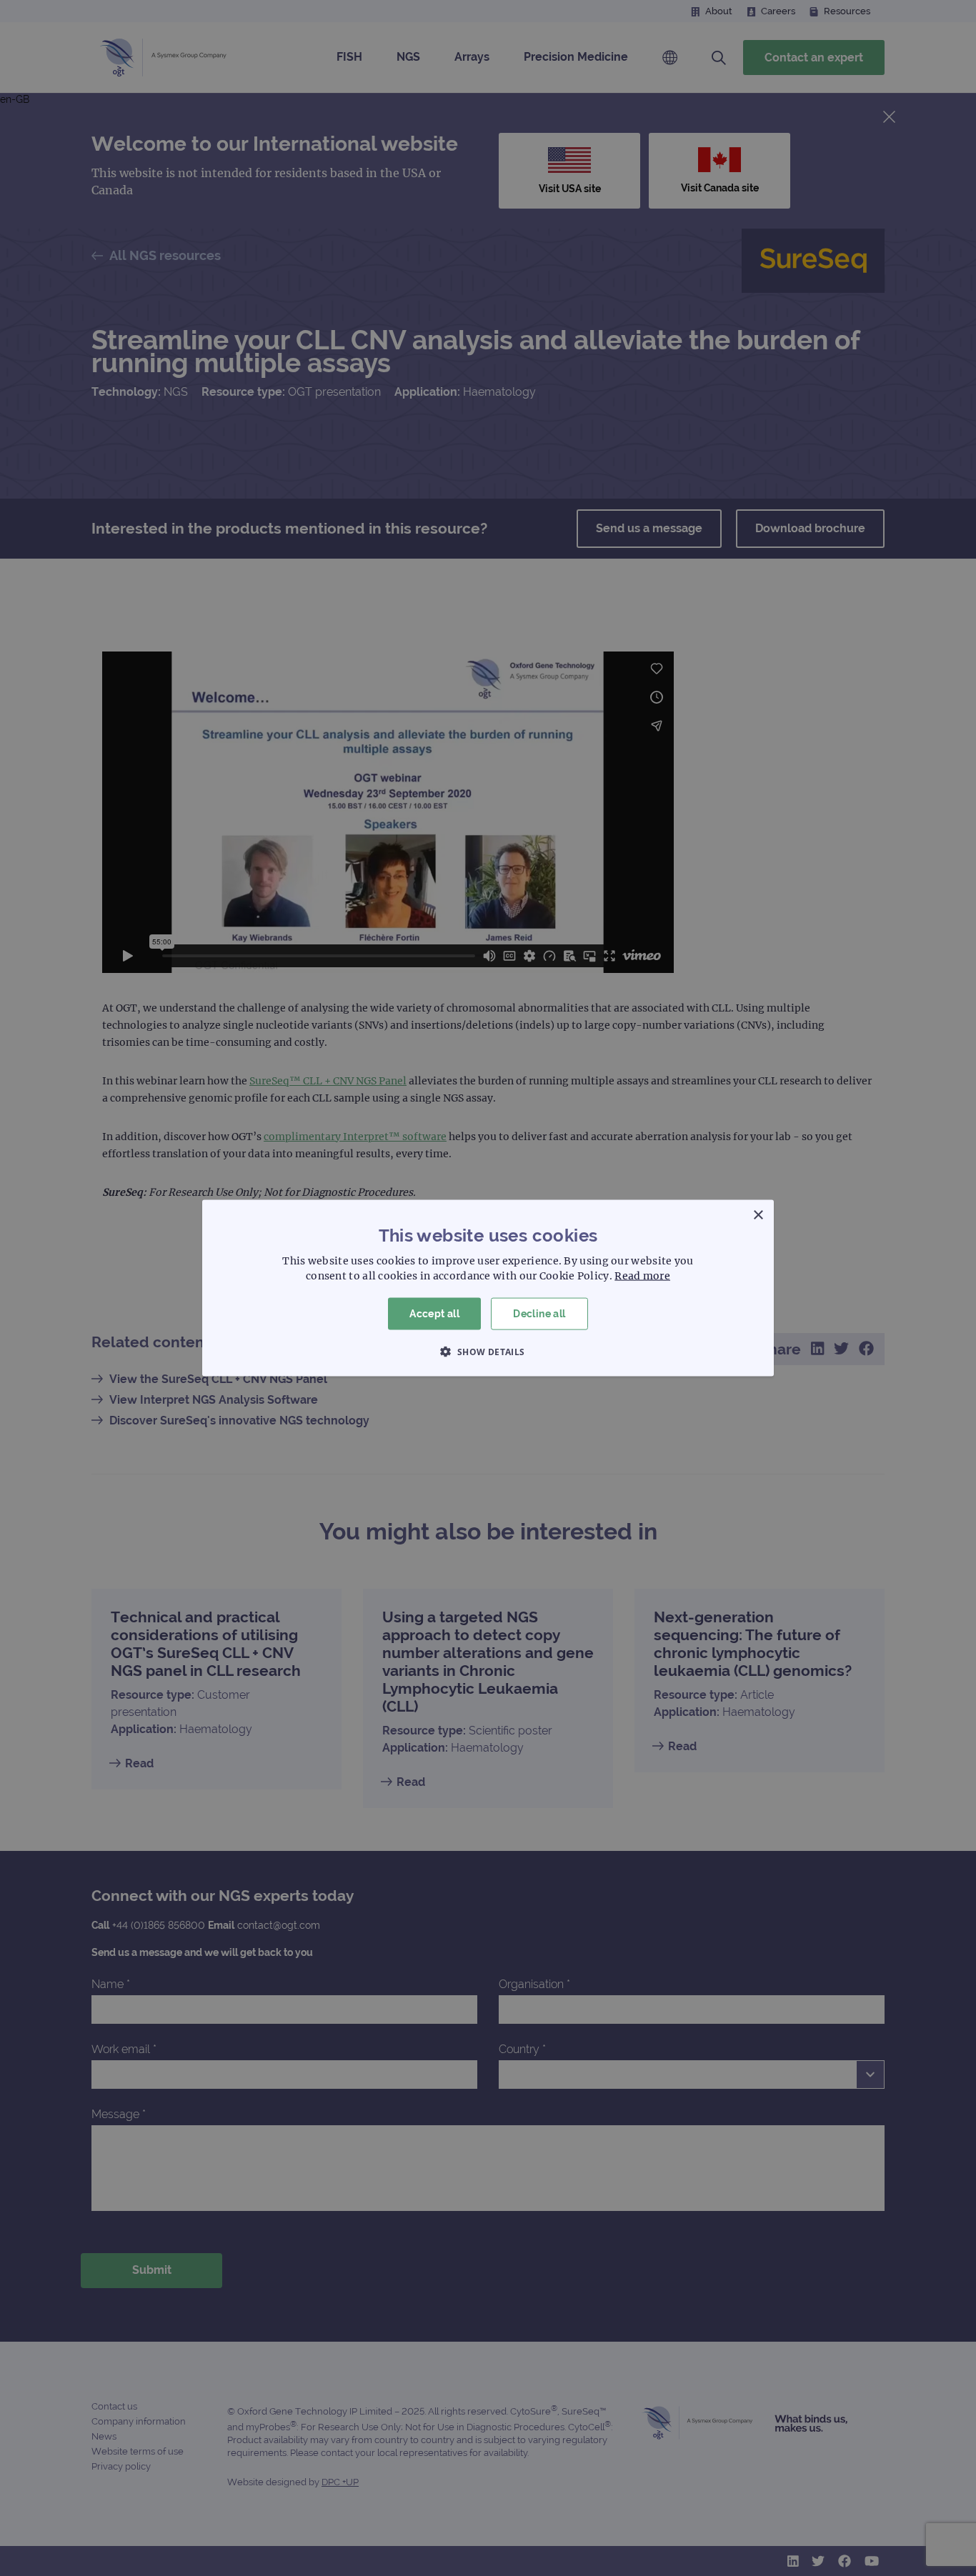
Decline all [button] (539, 1314)
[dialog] (488, 1288)
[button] (488, 1351)
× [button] (758, 1215)
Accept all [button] (434, 1314)
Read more (642, 1276)
